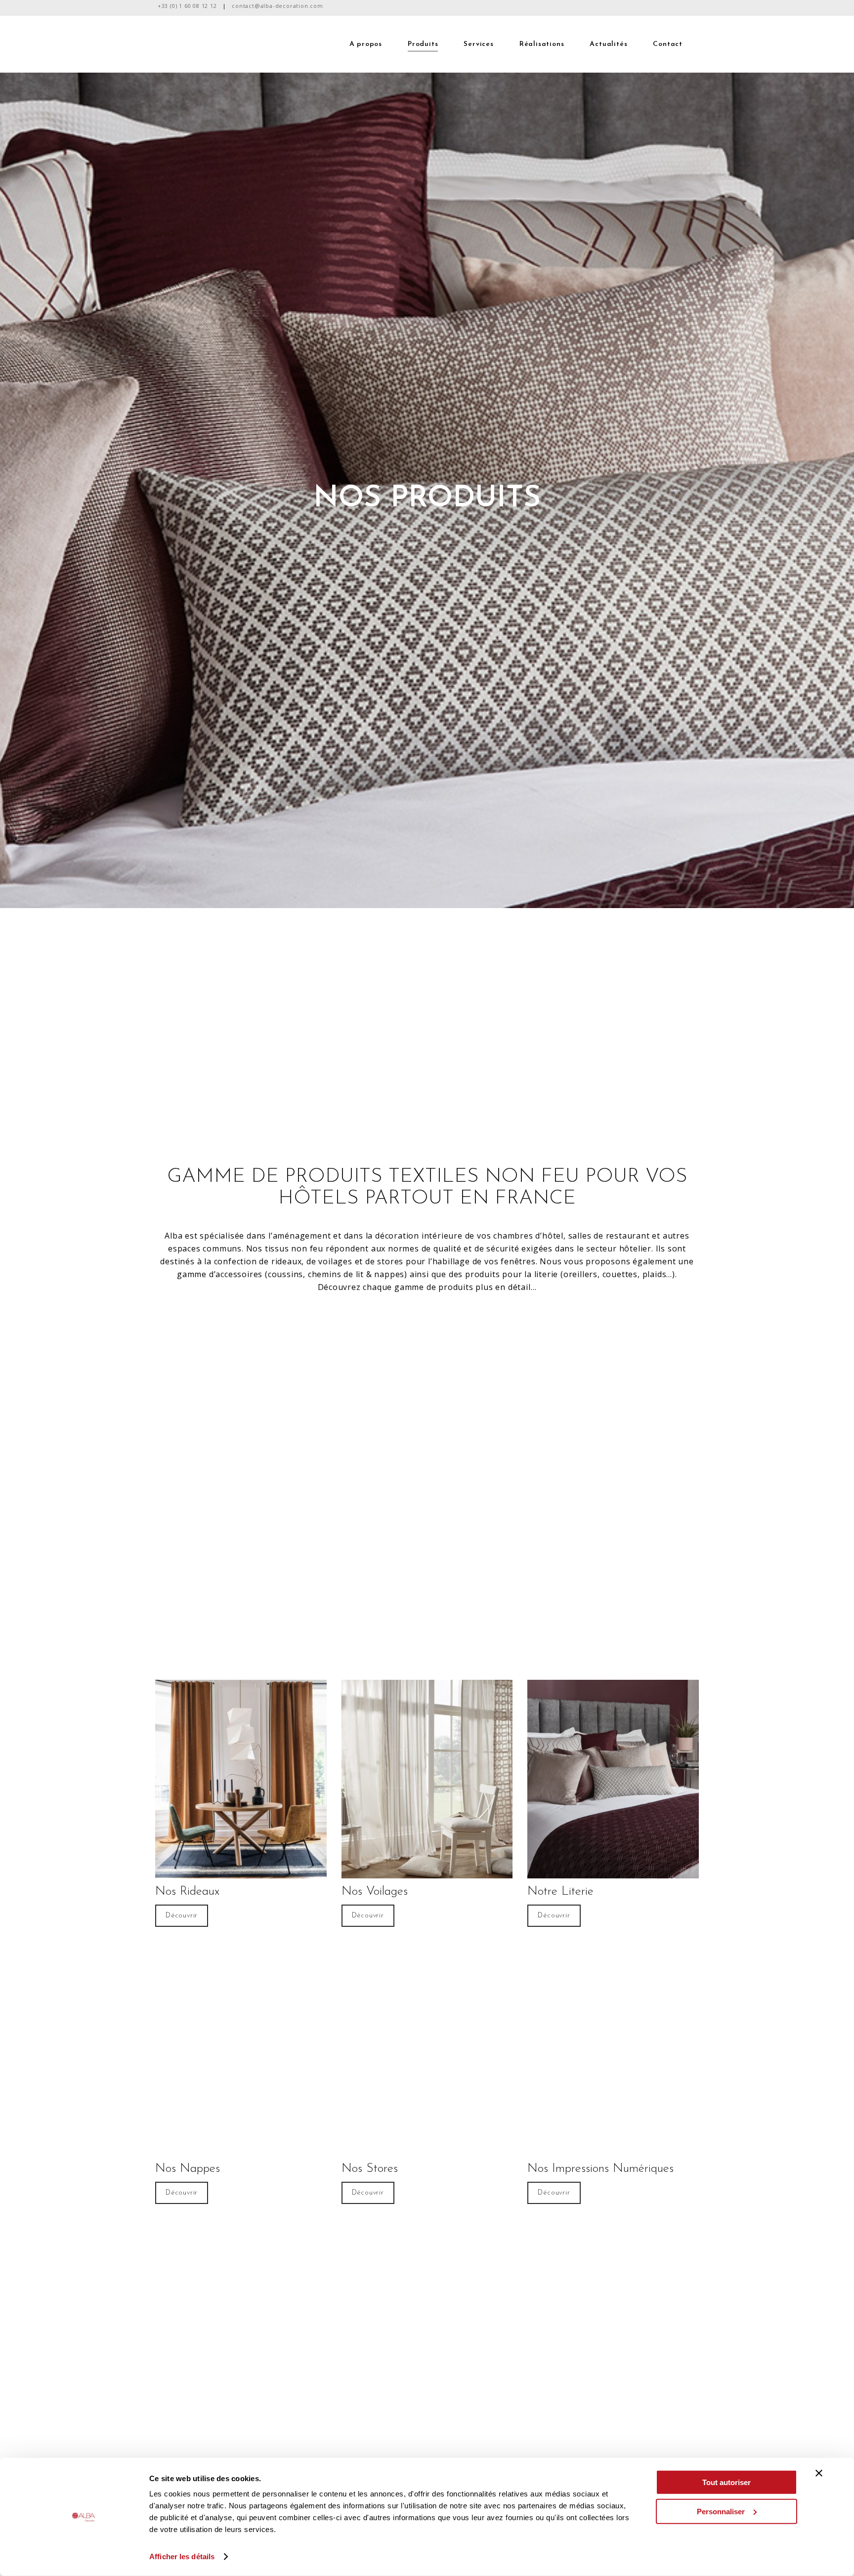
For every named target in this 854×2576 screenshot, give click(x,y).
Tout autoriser (726, 2482)
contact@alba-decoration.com (278, 6)
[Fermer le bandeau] (819, 2473)
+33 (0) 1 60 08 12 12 (187, 6)
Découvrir (182, 1916)
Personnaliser (721, 2511)
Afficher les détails (182, 2556)
